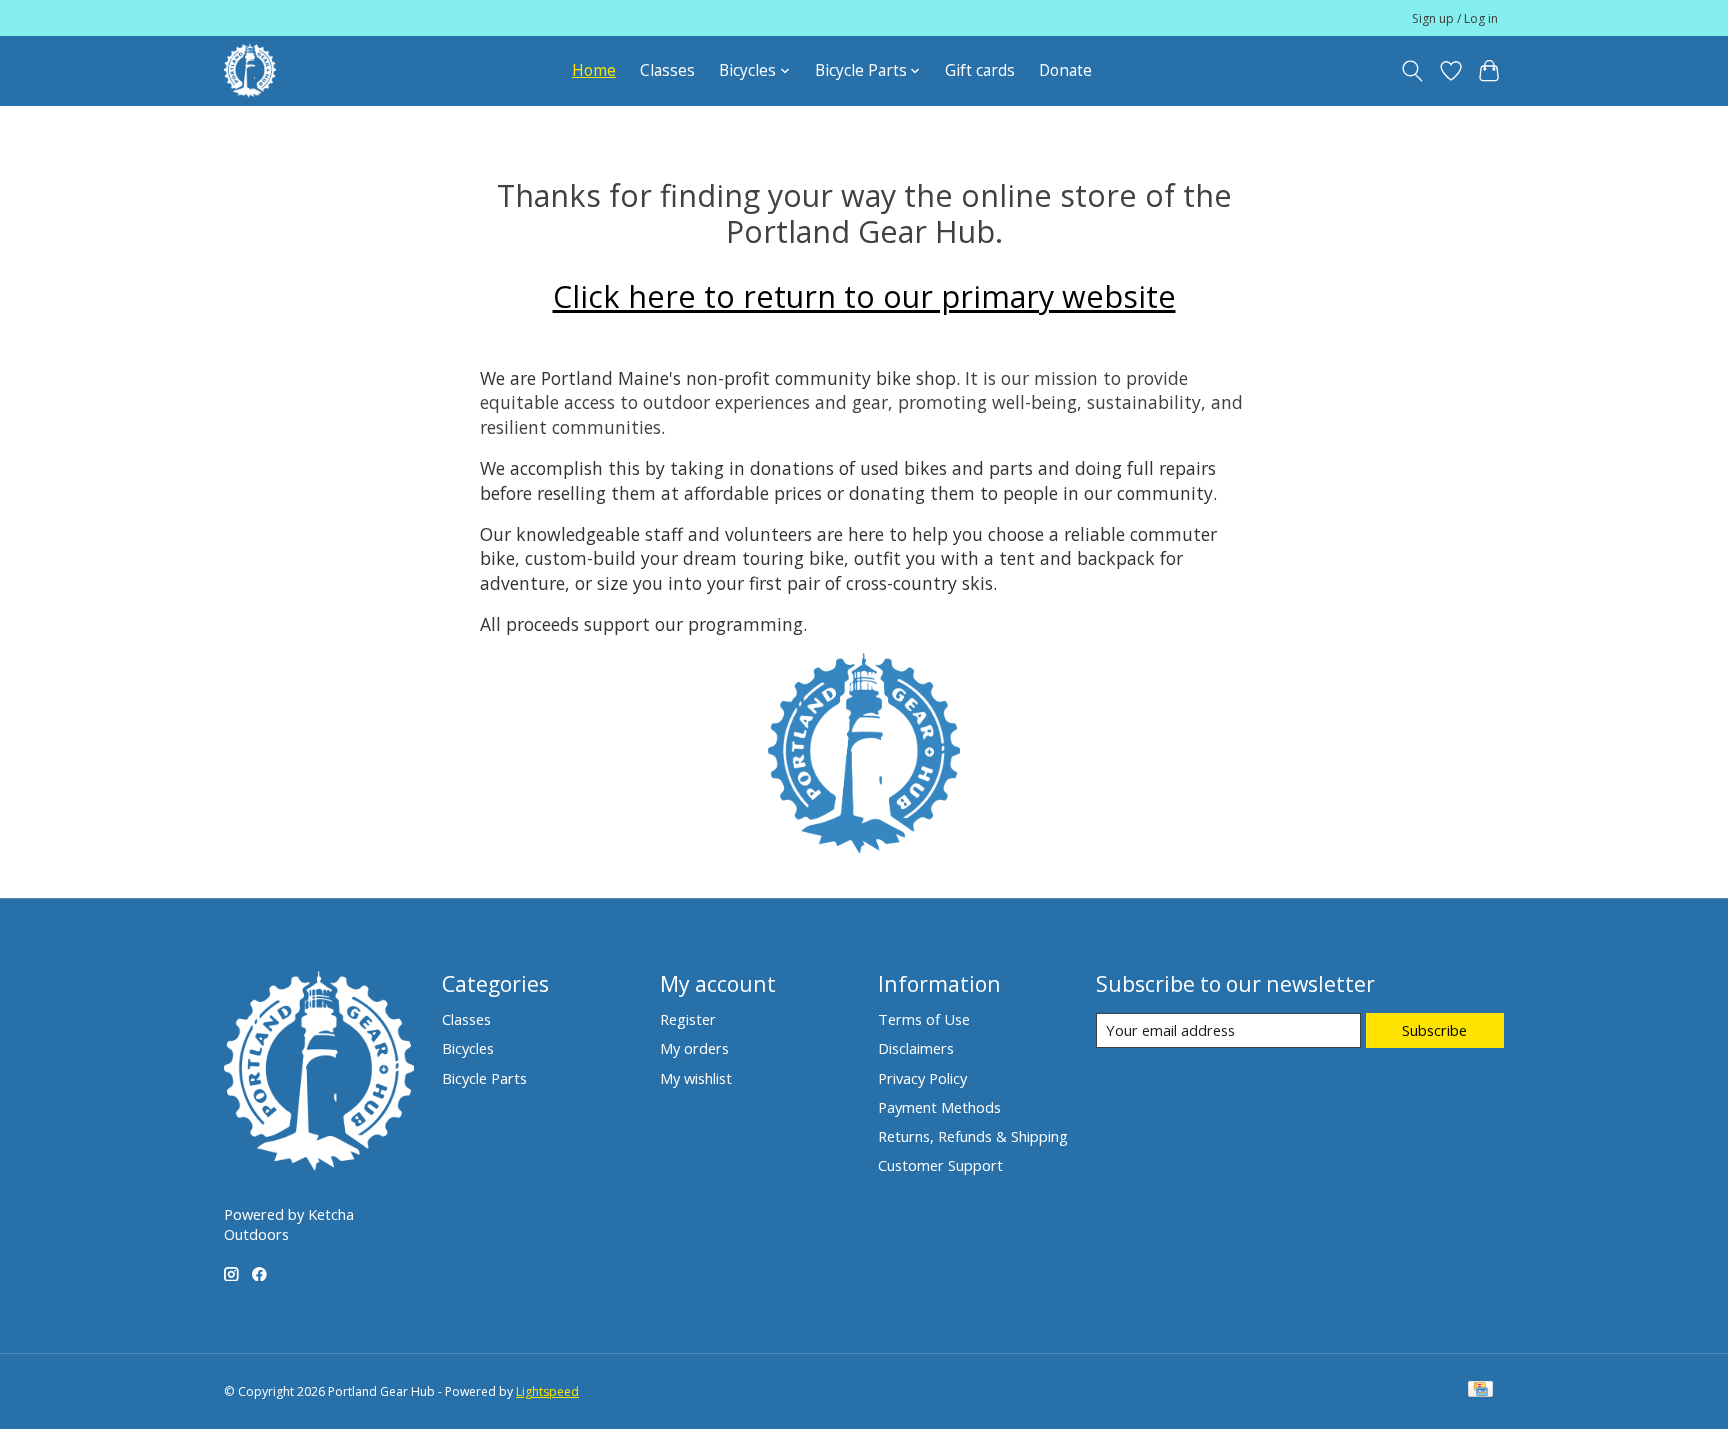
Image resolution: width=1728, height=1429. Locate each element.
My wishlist (696, 1078)
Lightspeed (547, 1391)
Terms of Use (924, 1019)
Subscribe (1434, 1030)
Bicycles (468, 1048)
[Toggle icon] (1412, 71)
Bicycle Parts (484, 1078)
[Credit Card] (1480, 1391)
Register (688, 1019)
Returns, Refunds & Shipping (973, 1136)
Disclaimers (916, 1048)
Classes (667, 70)
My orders (694, 1048)
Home (594, 70)
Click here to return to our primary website (864, 296)
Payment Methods (939, 1107)
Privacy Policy (922, 1078)
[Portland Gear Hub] (250, 70)
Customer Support (940, 1165)
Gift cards (980, 70)
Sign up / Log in (1455, 18)
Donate (1065, 70)
